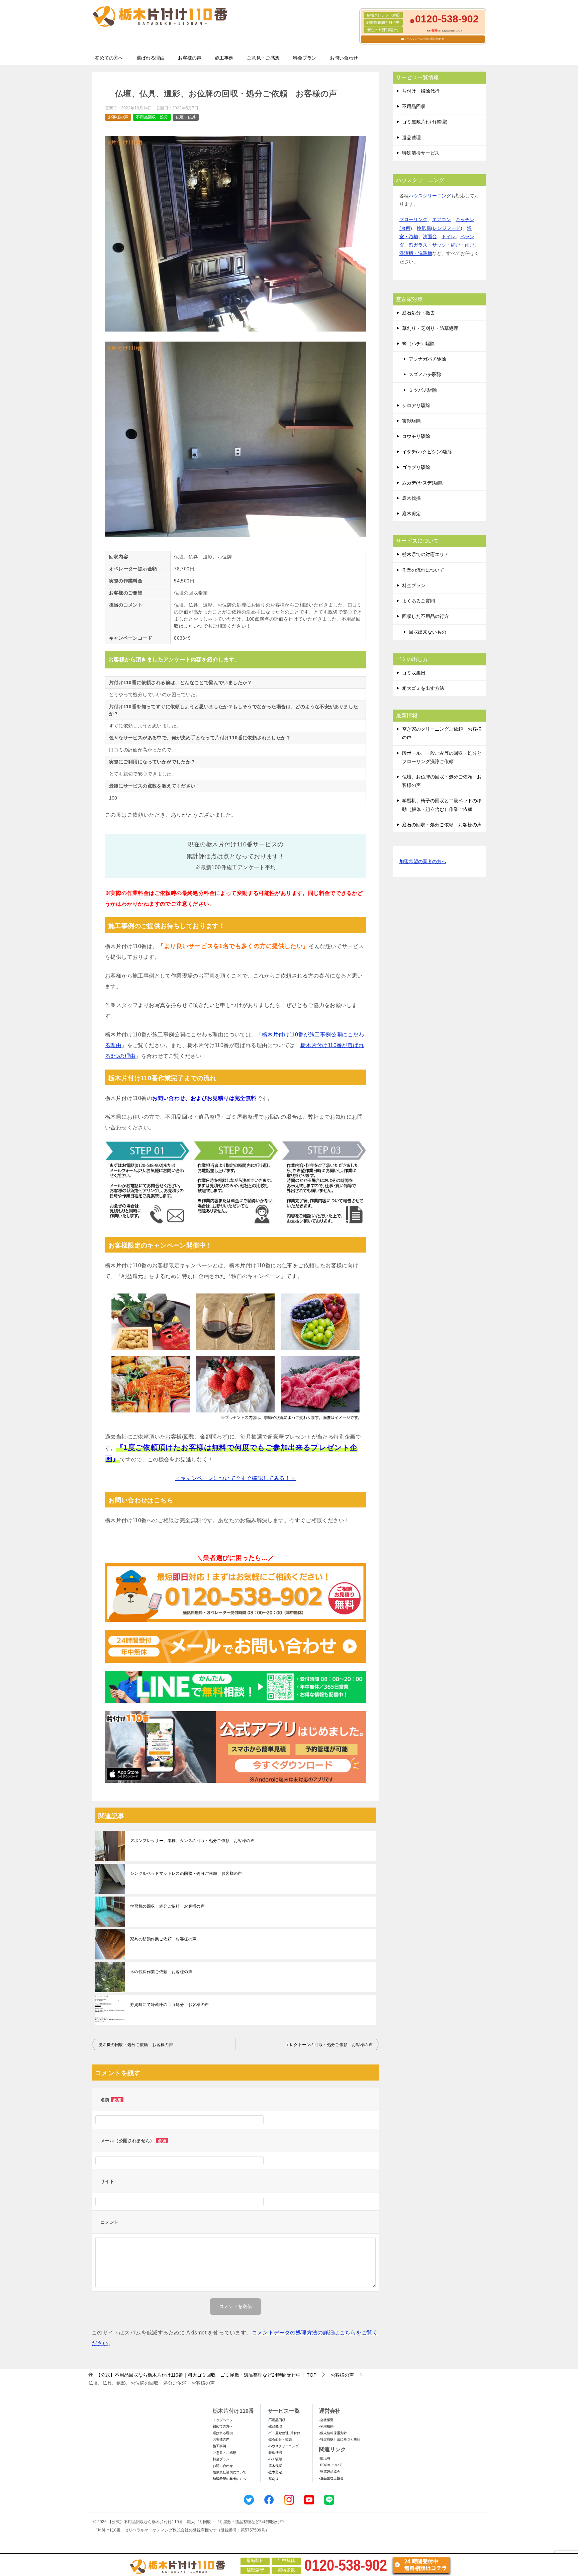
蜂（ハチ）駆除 (418, 344)
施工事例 (224, 58)
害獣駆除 (411, 421)
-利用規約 (326, 2426)
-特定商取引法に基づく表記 (340, 2439)
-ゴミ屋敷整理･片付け (284, 2433)
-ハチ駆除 (275, 2459)
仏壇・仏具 (186, 117)
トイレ (449, 237)
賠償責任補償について (229, 2472)
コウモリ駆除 (416, 436)
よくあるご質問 (418, 601)
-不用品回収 (276, 2420)
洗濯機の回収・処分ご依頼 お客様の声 (136, 2045)
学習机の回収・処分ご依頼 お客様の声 (167, 1906)
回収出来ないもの (427, 632)
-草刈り (273, 2479)
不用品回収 (414, 106)
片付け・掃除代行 (421, 91)
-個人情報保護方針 (333, 2433)
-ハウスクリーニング (283, 2446)
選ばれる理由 (151, 58)
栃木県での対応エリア (425, 554)
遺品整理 (411, 137)
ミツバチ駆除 (423, 390)
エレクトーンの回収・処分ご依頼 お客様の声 (329, 2045)
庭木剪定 (411, 514)
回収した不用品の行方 (425, 616)
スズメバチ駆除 (425, 374)
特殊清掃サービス (421, 153)
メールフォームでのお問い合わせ (424, 39)
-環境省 (325, 2458)
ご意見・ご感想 (263, 58)
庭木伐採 (411, 498)
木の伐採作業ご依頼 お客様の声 (161, 1972)
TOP (206, 2375)
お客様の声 (190, 58)
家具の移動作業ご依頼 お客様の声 (163, 1939)
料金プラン (305, 58)
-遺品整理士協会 (331, 2478)
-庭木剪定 (275, 2472)
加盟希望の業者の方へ (423, 861)
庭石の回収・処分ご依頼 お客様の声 (442, 825)
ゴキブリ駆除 (416, 467)
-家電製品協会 (330, 2471)
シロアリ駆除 (416, 405)
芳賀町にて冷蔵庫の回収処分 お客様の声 (170, 2005)
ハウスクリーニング (430, 196)
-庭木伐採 (275, 2466)
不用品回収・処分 (152, 117)
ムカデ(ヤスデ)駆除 (422, 483)
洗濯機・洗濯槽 (416, 253)
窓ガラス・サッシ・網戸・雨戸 (442, 245)
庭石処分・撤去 (418, 313)
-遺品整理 (275, 2426)
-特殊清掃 (275, 2453)
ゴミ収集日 (414, 673)
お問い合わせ (344, 58)
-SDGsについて (331, 2465)
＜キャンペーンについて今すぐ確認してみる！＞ (236, 1478)
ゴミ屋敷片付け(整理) (425, 122)
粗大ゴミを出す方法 (423, 688)
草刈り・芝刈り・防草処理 (430, 328)
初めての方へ (109, 58)
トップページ (223, 2420)
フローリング (413, 219)
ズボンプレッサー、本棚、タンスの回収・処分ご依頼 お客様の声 (192, 1841)
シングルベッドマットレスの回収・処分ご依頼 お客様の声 (186, 1873)
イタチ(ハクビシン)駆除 (427, 452)
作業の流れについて (423, 570)
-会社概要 (326, 2420)
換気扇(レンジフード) (440, 228)
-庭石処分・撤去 (280, 2439)
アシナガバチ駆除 (427, 359)
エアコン (442, 219)
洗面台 (430, 237)
